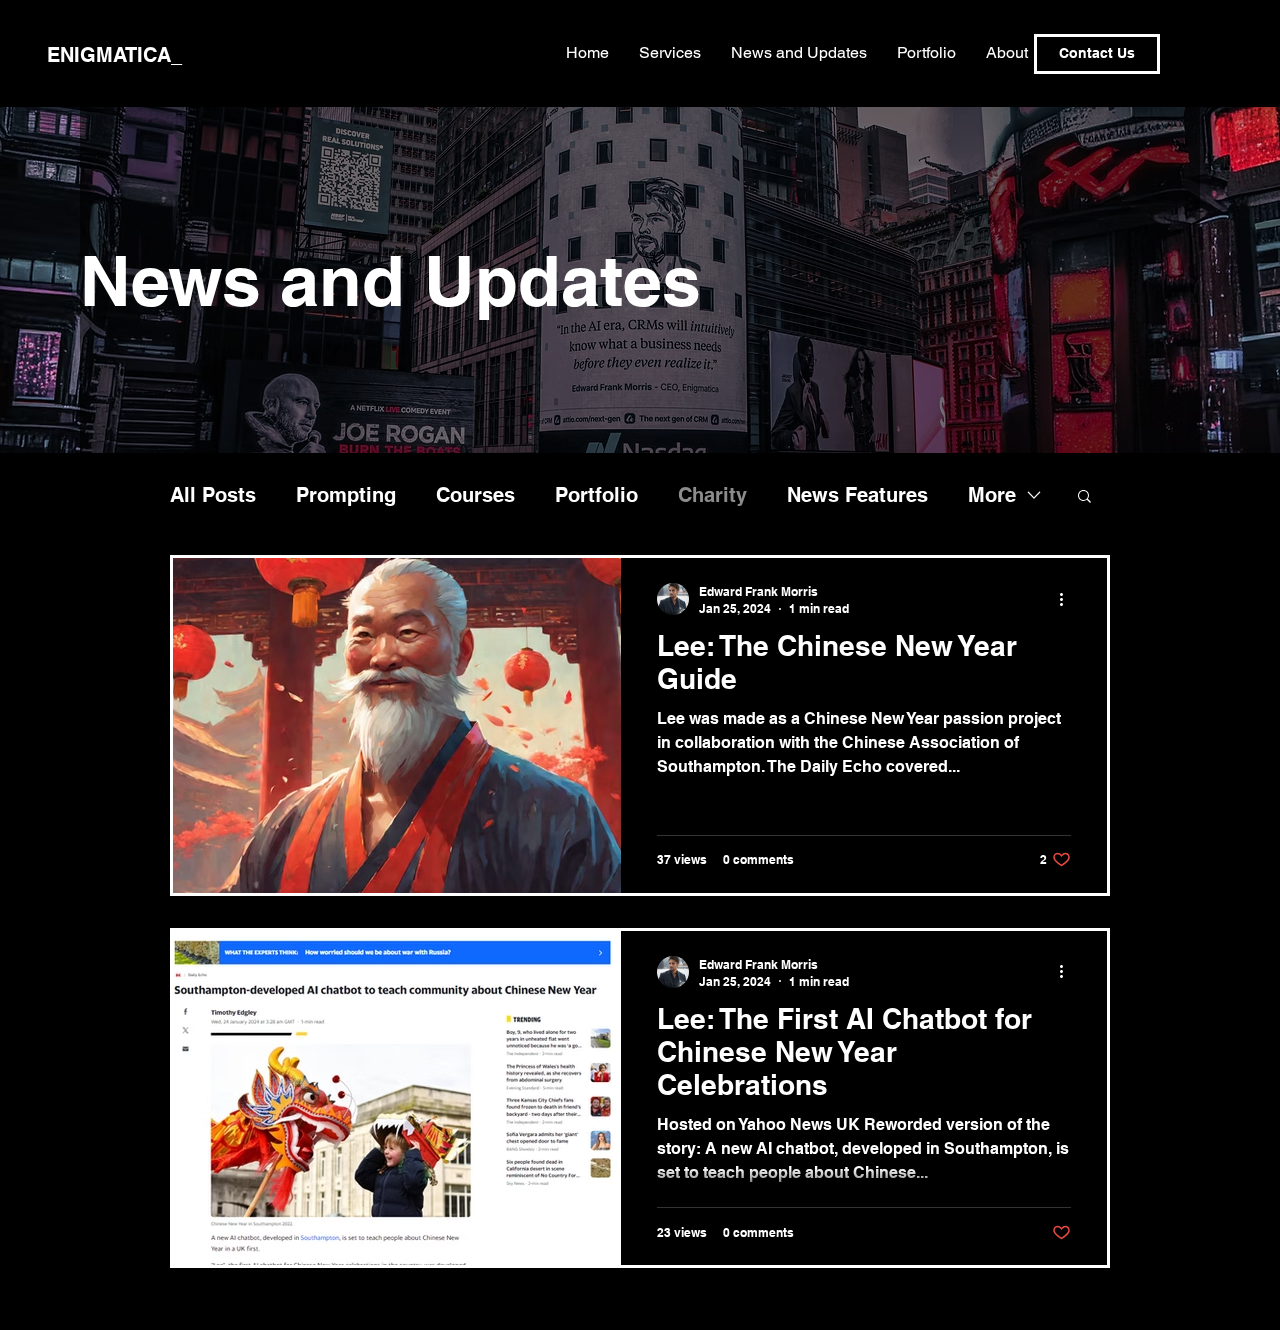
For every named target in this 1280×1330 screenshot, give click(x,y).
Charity (712, 495)
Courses (475, 495)
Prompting (346, 495)
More (992, 495)
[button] (1084, 497)
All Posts (213, 495)
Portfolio (596, 495)
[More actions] (1068, 599)
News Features (857, 495)
